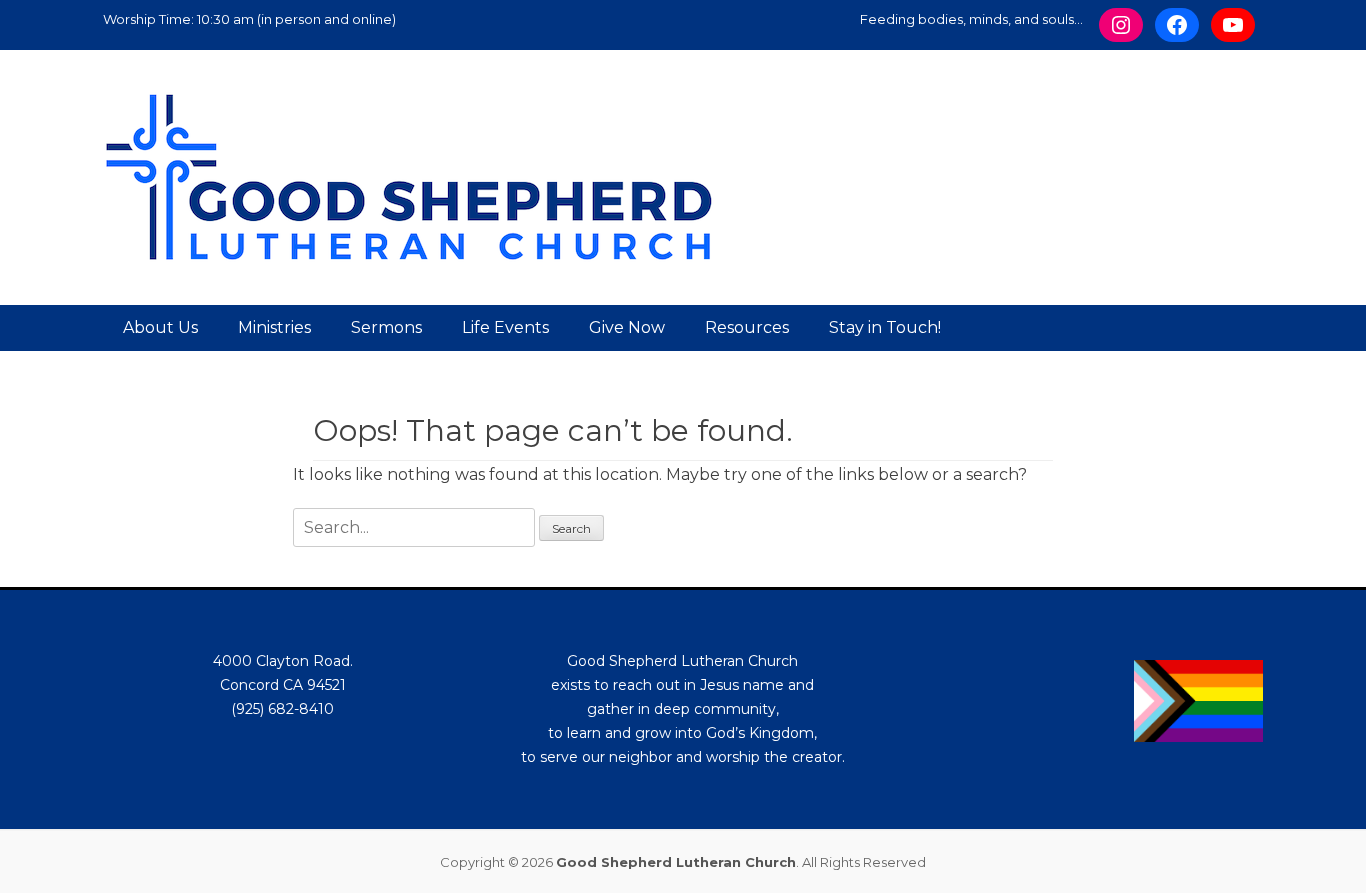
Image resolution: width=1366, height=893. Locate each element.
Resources (747, 327)
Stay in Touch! (885, 327)
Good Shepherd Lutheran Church (676, 862)
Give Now (627, 327)
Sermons (386, 327)
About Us (160, 327)
